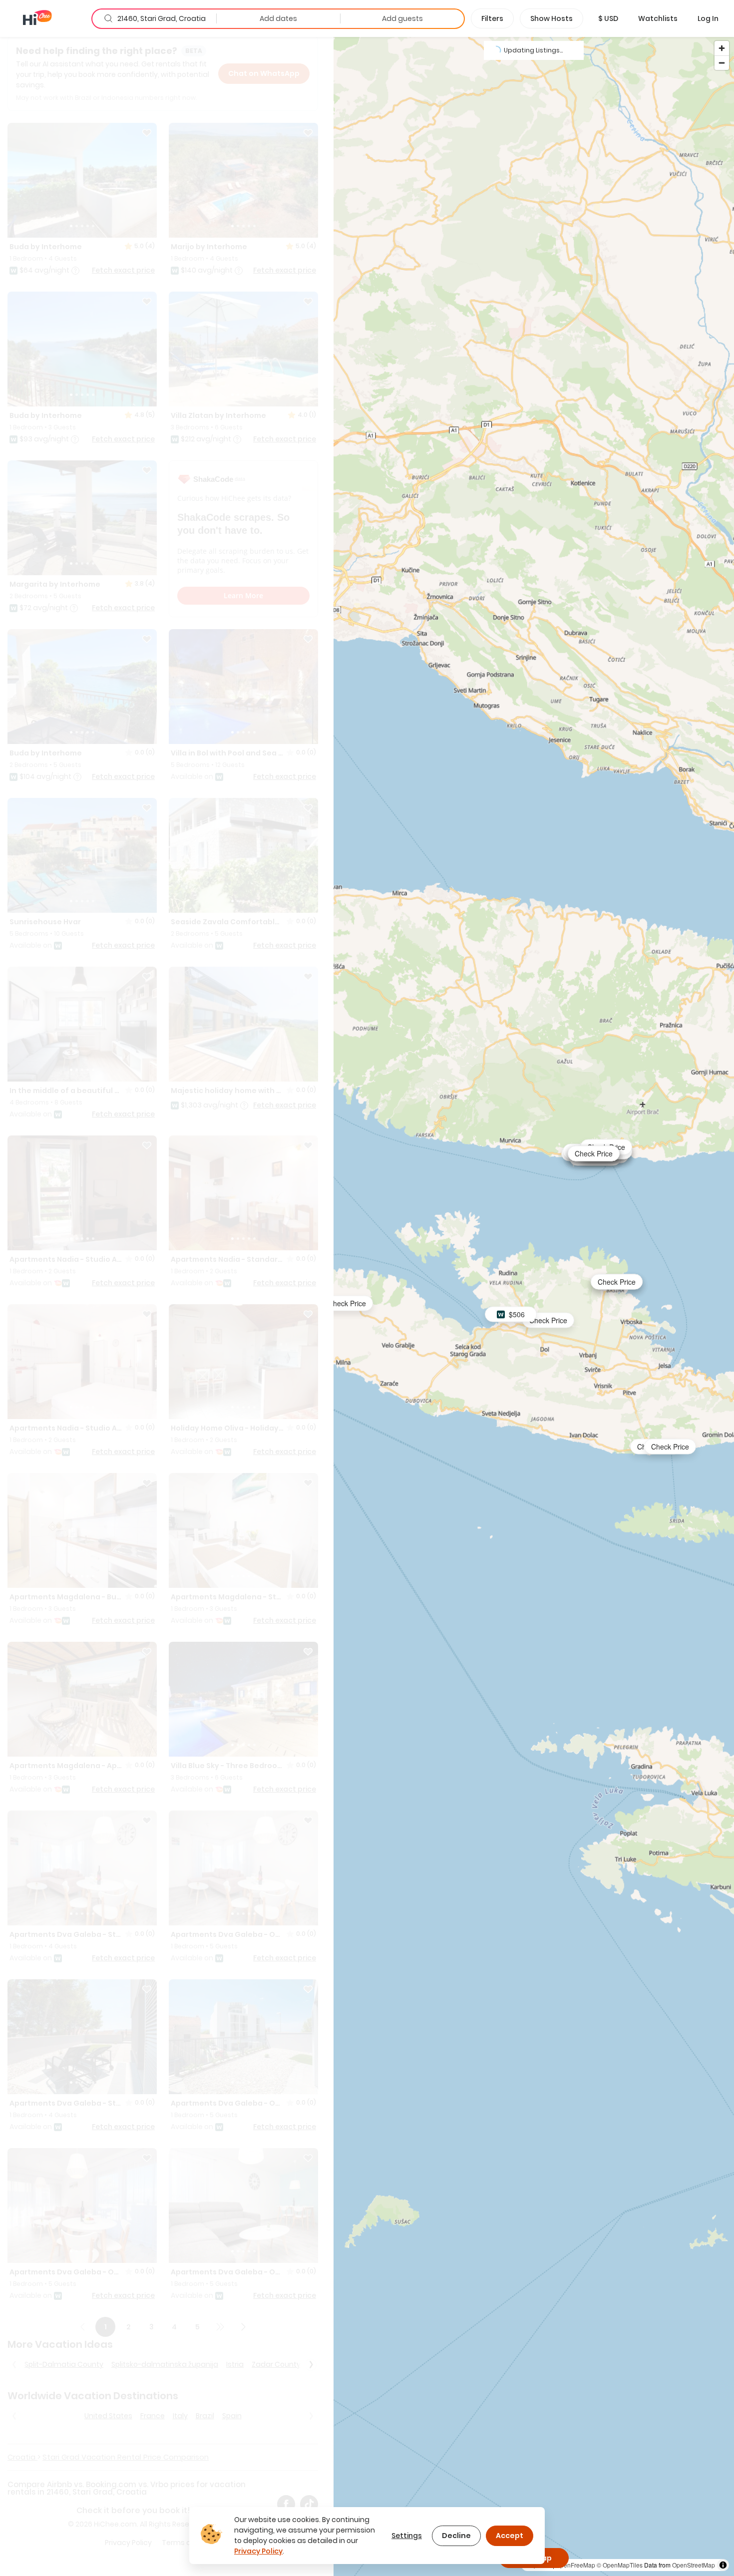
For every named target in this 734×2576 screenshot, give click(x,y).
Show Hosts (551, 18)
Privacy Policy (258, 2551)
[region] (534, 1306)
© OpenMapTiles (620, 2565)
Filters (492, 18)
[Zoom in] (722, 48)
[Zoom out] (722, 63)
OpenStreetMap (694, 2565)
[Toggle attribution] (723, 2565)
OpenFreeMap (575, 2565)
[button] (608, 18)
